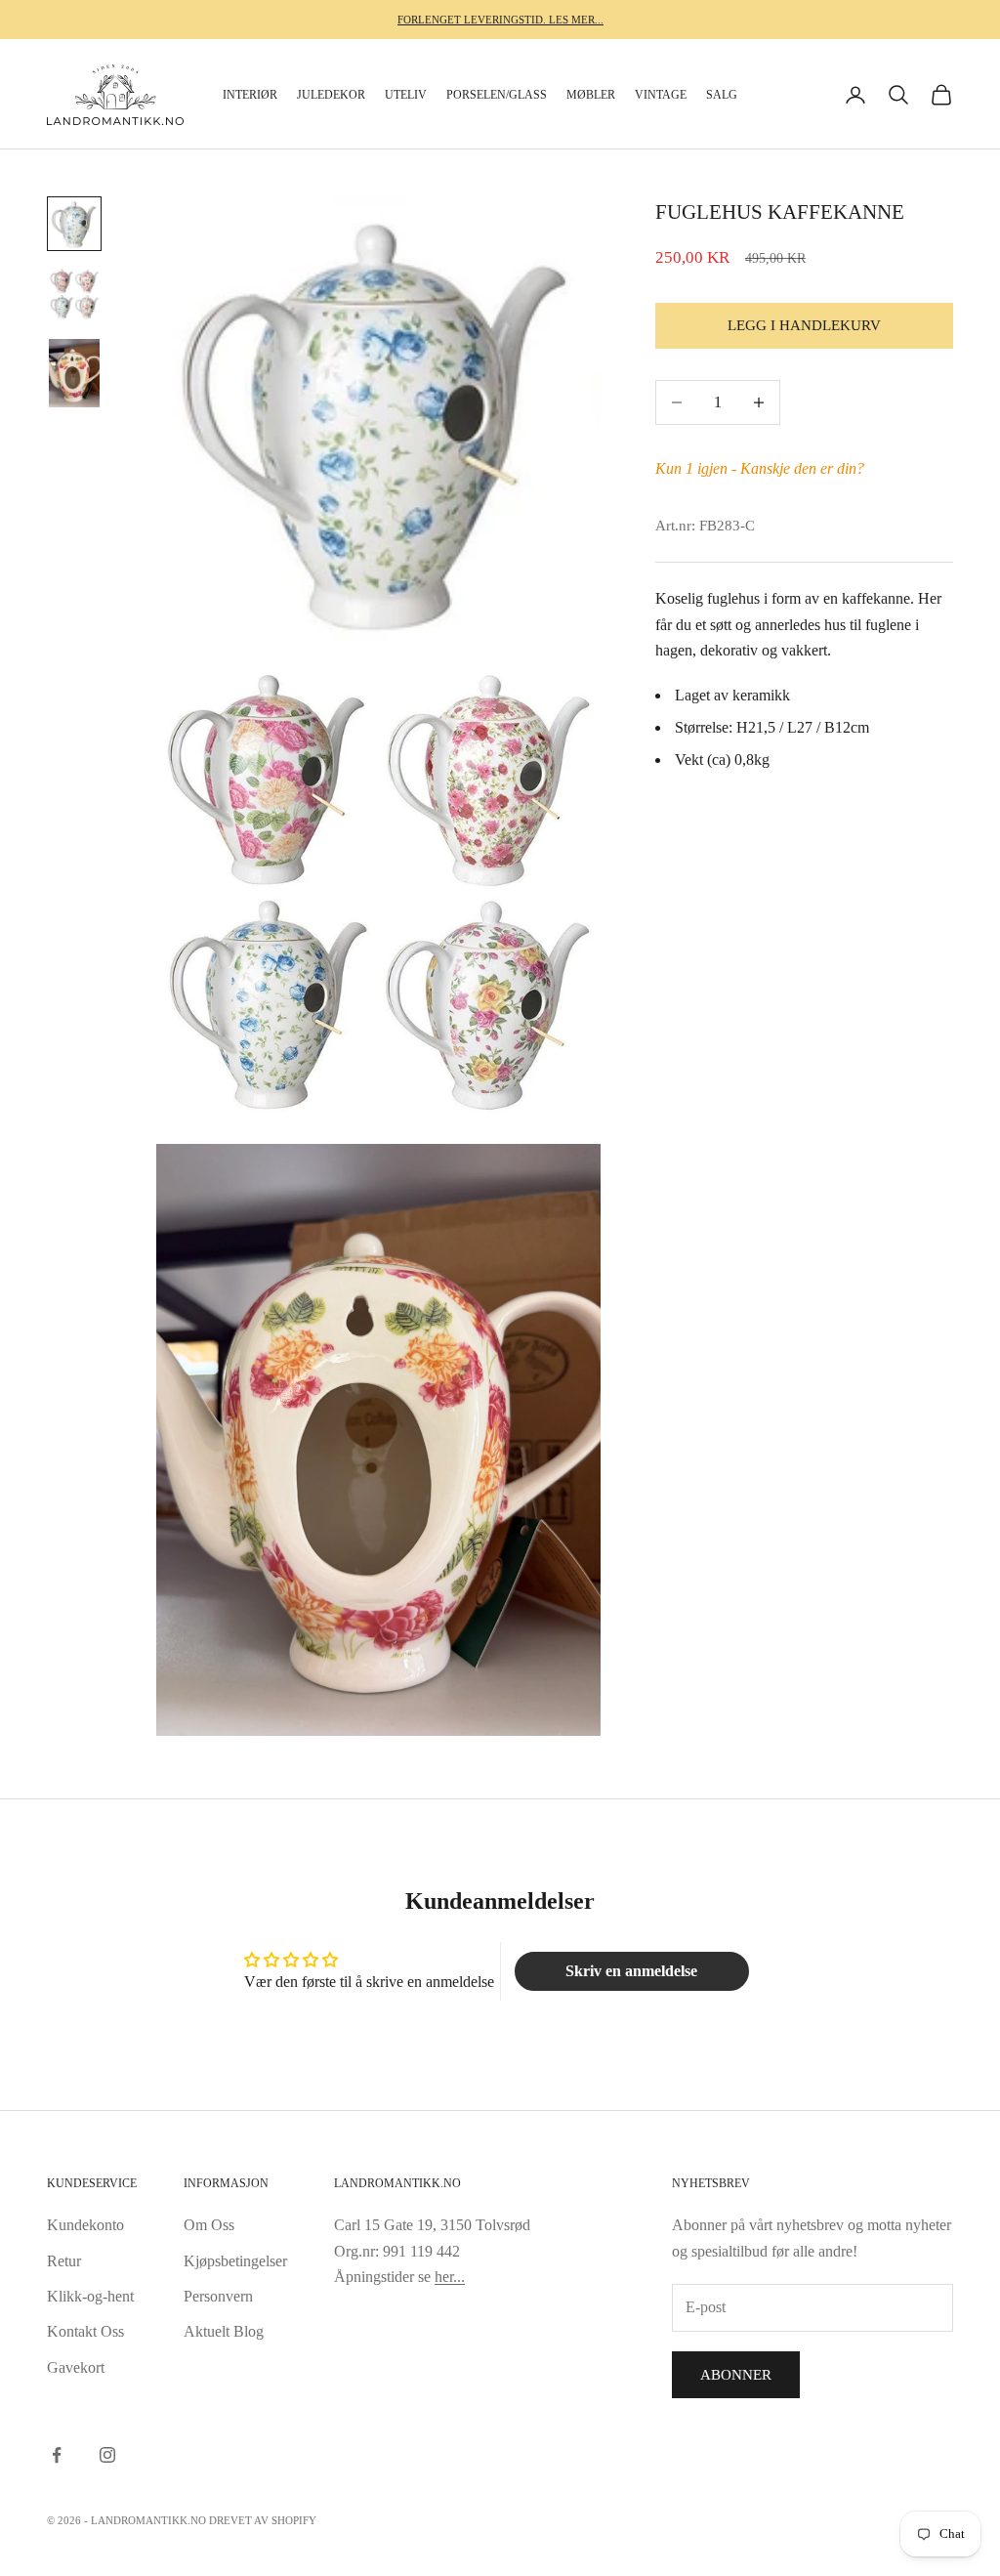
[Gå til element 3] (74, 373)
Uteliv (406, 95)
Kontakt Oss (85, 2331)
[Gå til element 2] (74, 294)
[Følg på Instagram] (107, 2455)
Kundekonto (85, 2225)
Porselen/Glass (497, 95)
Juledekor (331, 95)
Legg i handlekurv (804, 325)
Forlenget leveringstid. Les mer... (500, 20)
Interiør (250, 95)
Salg (722, 95)
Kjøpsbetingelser (235, 2261)
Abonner (736, 2375)
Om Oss (209, 2225)
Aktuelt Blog (224, 2331)
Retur (64, 2261)
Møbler (591, 95)
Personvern (218, 2296)
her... (450, 2277)
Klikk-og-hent (90, 2296)
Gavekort (76, 2367)
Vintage (661, 95)
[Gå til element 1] (74, 224)
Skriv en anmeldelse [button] (631, 1971)
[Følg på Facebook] (57, 2455)
